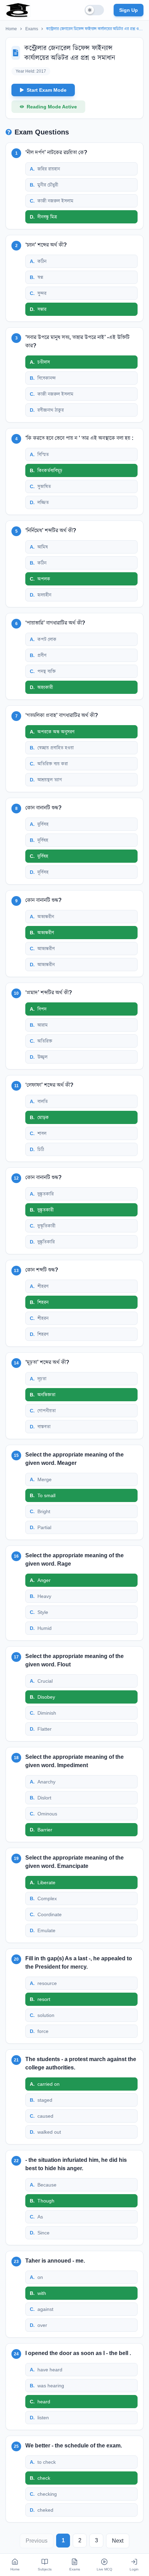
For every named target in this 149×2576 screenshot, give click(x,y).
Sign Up (129, 10)
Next (118, 2541)
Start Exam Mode (47, 90)
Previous (37, 2541)
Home (11, 29)
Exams (32, 29)
